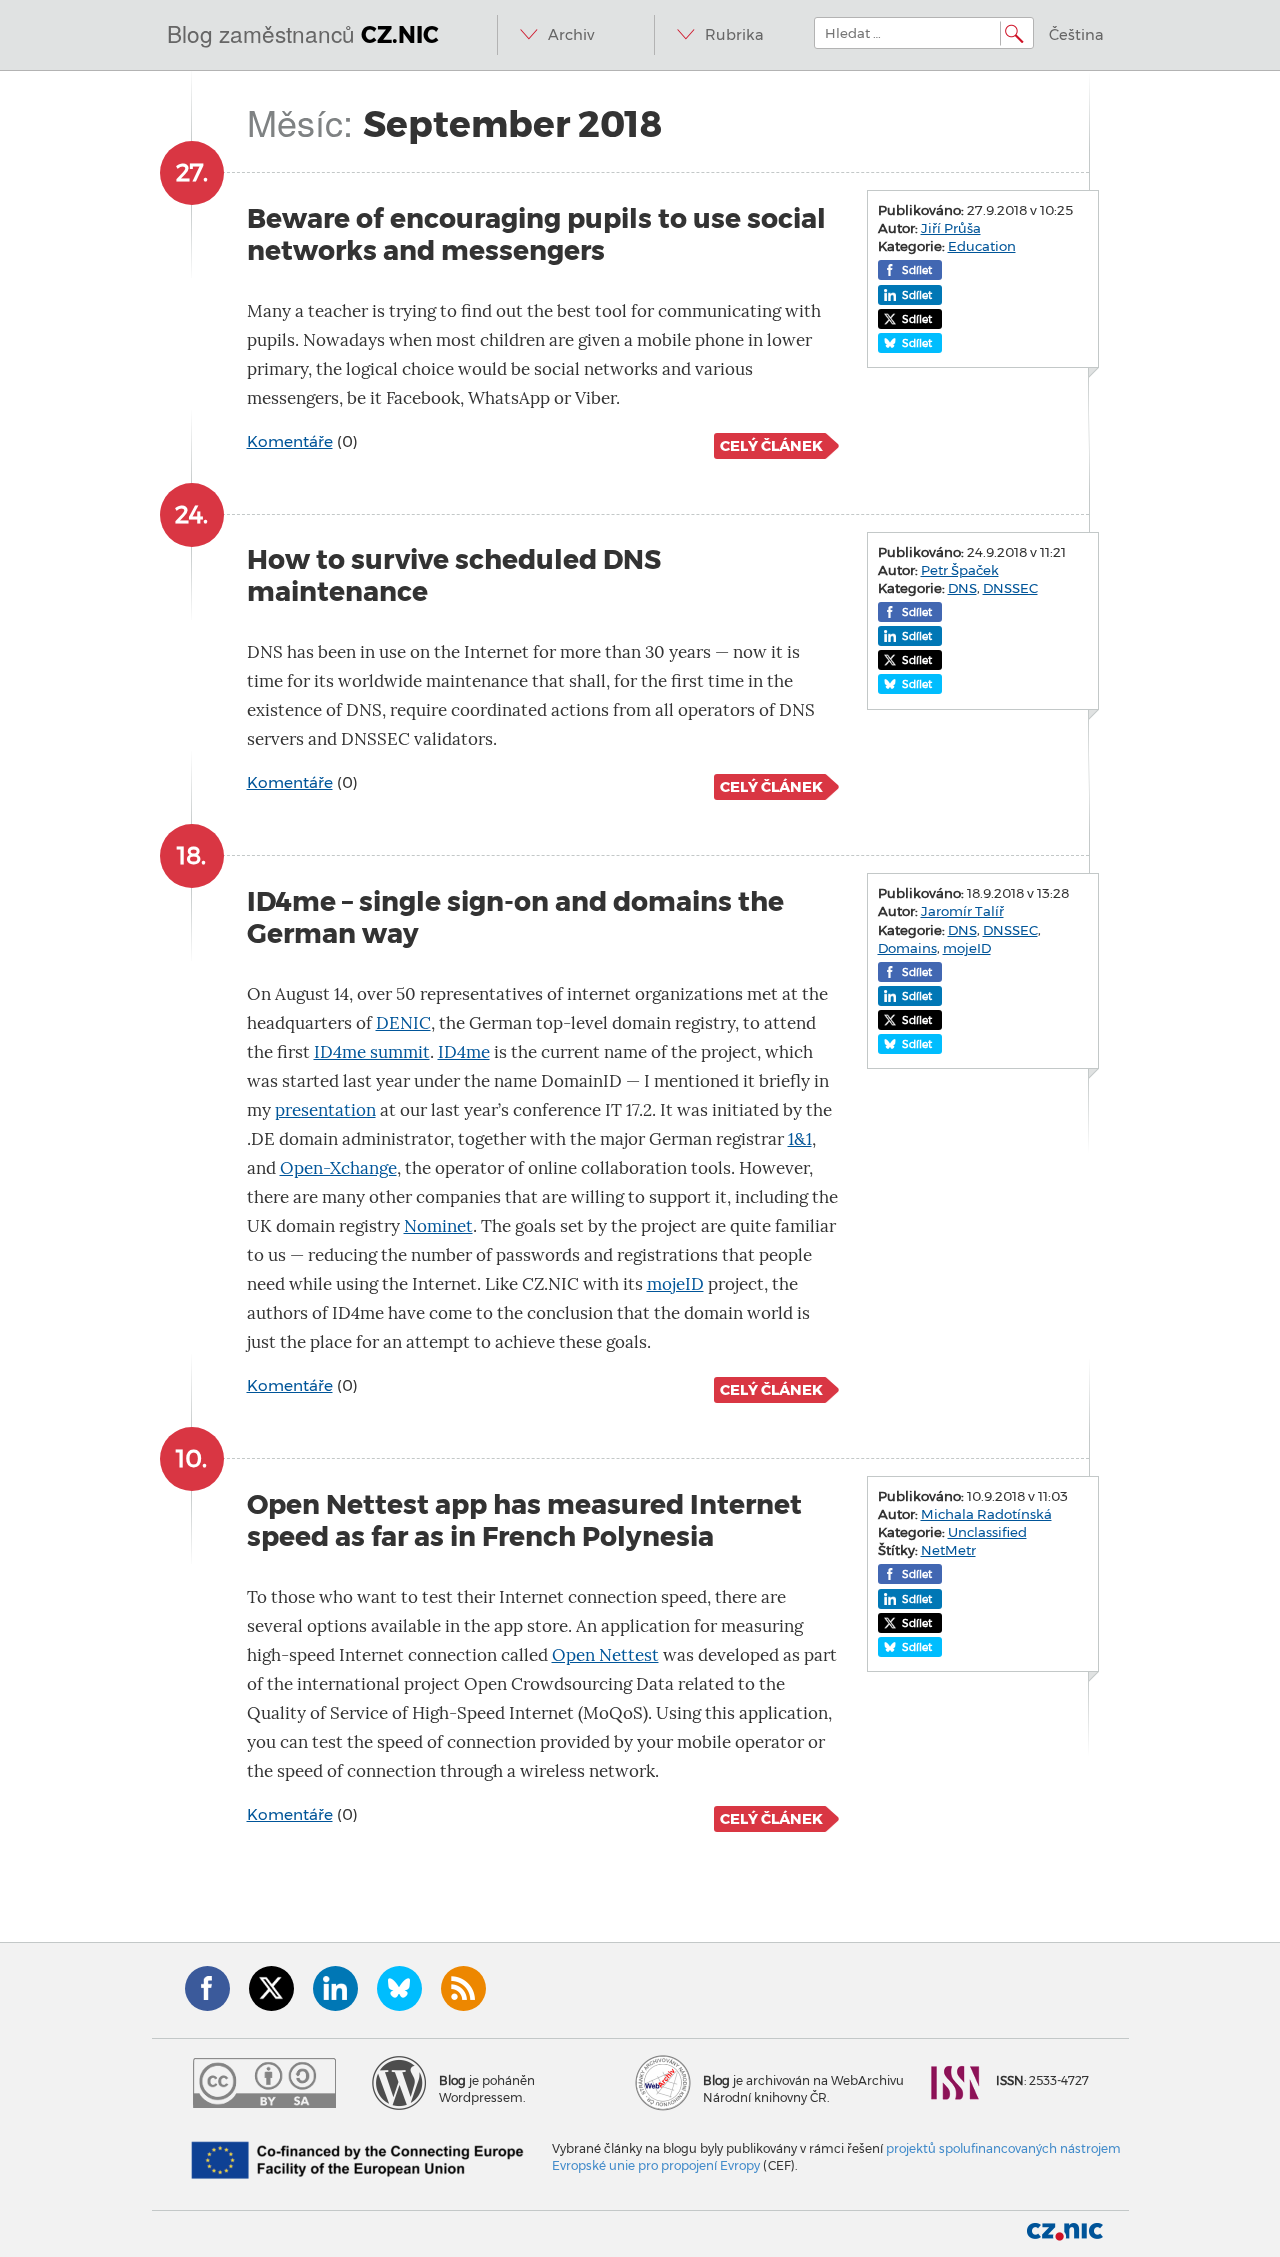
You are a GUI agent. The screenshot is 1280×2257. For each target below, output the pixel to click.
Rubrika (734, 35)
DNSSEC (1010, 588)
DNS (962, 588)
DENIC (403, 1023)
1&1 (800, 1139)
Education (982, 246)
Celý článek (771, 446)
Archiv (571, 35)
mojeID (675, 1284)
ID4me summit (372, 1052)
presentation (325, 1110)
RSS (463, 1988)
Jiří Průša (951, 228)
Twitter (271, 1988)
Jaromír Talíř (962, 911)
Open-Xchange (338, 1168)
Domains (907, 948)
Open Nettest (605, 1655)
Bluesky (399, 1988)
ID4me (464, 1052)
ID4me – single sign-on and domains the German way (515, 917)
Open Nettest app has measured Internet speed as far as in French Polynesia (524, 1520)
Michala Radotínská (986, 1514)
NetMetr (948, 1550)
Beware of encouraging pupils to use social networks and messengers (536, 234)
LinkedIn (335, 1988)
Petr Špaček (960, 570)
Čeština (1076, 35)
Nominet (438, 1226)
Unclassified (987, 1532)
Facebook (207, 1988)
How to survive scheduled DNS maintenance (454, 575)
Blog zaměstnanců (303, 33)
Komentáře (290, 441)
